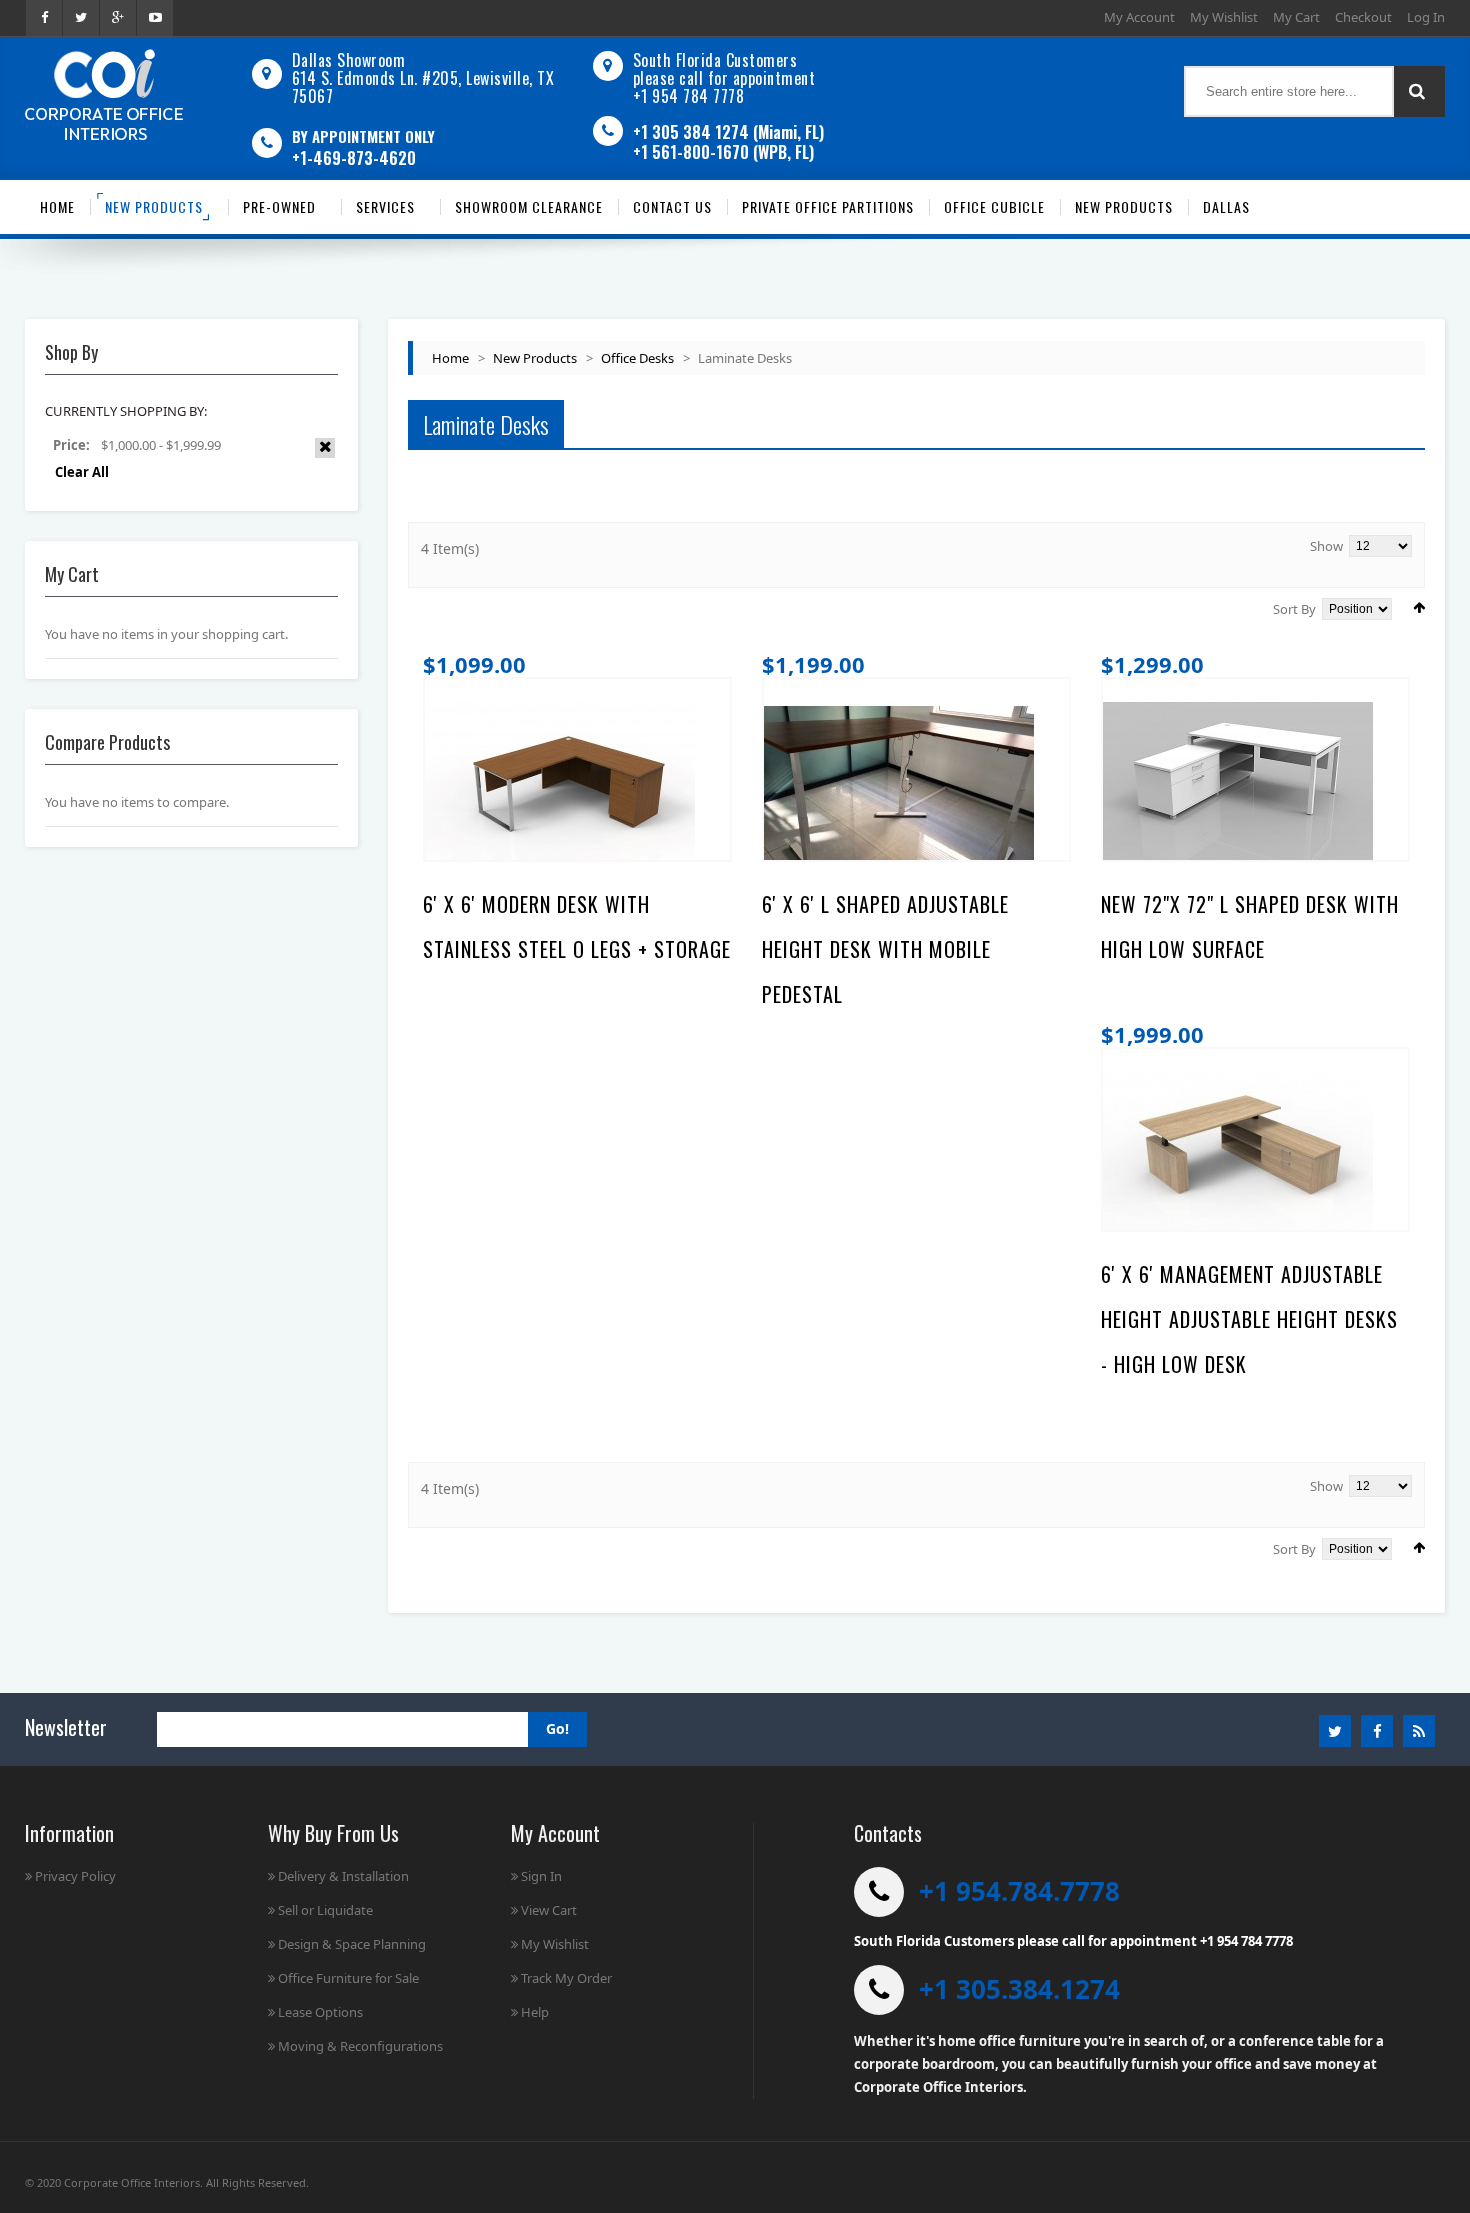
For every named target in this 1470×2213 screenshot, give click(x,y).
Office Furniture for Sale (348, 1978)
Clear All (82, 472)
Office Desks (637, 358)
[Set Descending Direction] (1419, 607)
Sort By (1294, 609)
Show (1326, 546)
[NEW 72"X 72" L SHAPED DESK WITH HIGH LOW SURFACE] (1238, 787)
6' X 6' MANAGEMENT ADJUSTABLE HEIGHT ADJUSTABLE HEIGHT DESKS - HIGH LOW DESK (1249, 1319)
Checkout (1363, 17)
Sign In (541, 1876)
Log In (1426, 17)
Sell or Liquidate (325, 1910)
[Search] (1419, 91)
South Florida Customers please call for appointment (724, 69)
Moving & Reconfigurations (360, 2046)
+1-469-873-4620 (354, 158)
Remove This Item (325, 448)
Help (535, 2012)
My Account (1139, 17)
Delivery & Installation (343, 1876)
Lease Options (320, 2012)
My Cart (1296, 17)
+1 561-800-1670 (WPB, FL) (723, 152)
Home (450, 358)
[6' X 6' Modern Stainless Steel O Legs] (560, 787)
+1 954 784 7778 (689, 96)
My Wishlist (1224, 17)
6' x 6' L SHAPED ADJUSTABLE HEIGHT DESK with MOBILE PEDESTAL (885, 949)
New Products (535, 358)
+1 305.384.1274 (1019, 1989)
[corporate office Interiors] (104, 94)
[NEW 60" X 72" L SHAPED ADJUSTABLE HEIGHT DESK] (899, 787)
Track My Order (566, 1978)
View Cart (549, 1910)
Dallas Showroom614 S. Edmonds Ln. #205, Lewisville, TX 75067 (423, 78)
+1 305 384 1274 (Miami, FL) (728, 132)
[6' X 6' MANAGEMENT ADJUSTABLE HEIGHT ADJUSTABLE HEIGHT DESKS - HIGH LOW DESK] (1238, 1157)
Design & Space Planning (352, 1944)
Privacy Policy (75, 1876)
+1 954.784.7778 (1019, 1891)
